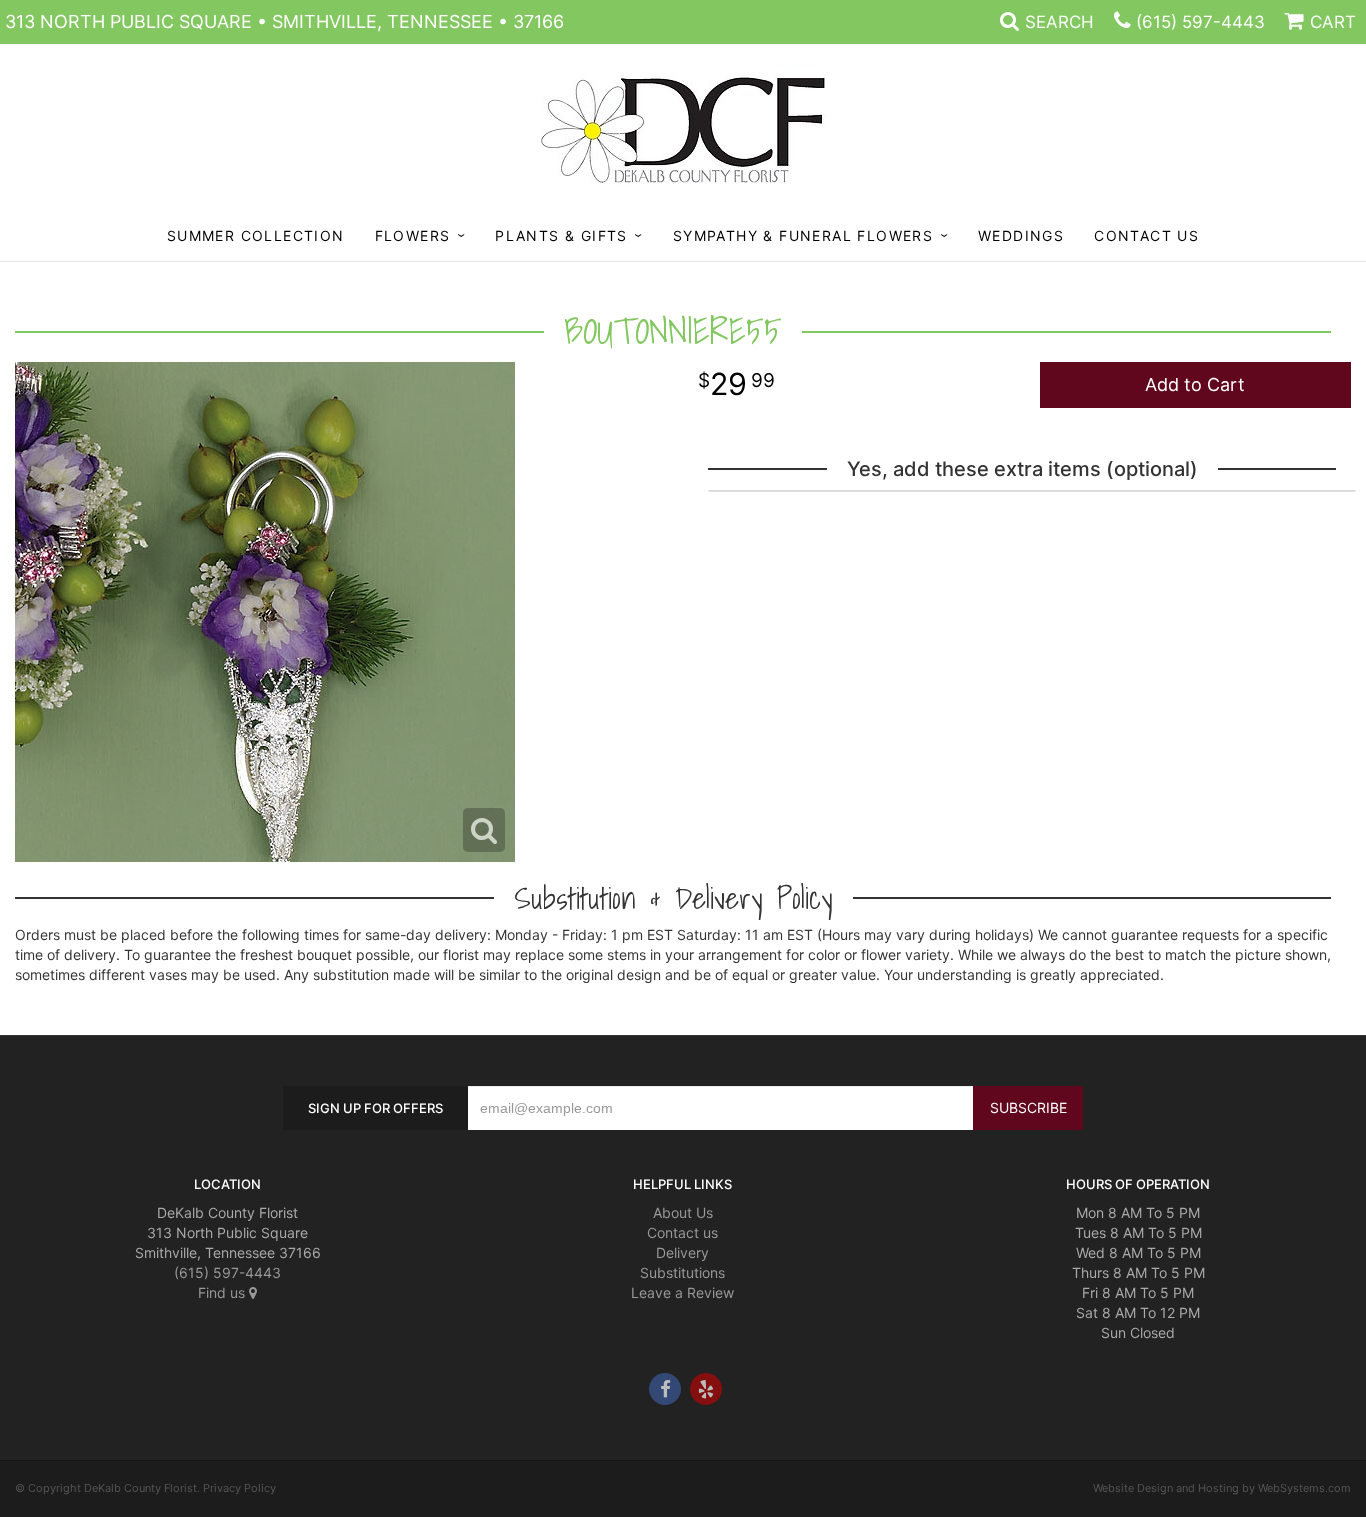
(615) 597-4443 (1200, 22)
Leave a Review (682, 1292)
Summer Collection (256, 235)
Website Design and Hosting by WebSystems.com (1222, 1488)
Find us (223, 1292)
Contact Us (1146, 235)
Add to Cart (1195, 384)
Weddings (1021, 235)
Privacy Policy (239, 1488)
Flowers (413, 235)
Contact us (682, 1232)
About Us (683, 1212)
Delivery (682, 1252)
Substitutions (682, 1272)
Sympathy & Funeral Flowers (803, 235)
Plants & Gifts (561, 235)
